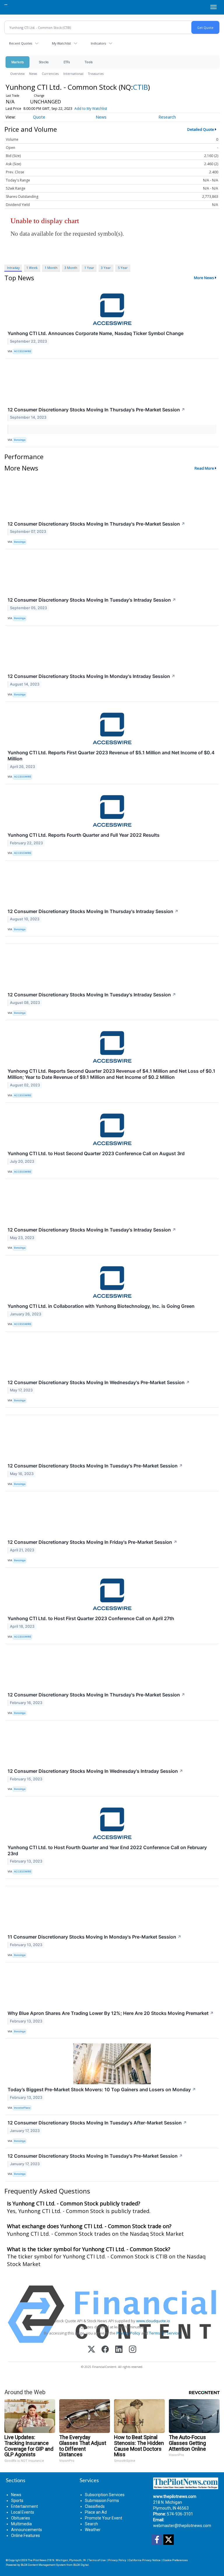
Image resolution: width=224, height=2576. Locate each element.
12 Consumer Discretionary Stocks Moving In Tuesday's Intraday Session (92, 600)
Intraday (13, 268)
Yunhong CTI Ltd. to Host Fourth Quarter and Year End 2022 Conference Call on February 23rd (107, 1850)
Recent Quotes (21, 43)
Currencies (50, 74)
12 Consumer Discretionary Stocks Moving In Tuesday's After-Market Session (97, 2123)
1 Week (32, 268)
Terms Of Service (164, 2333)
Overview (17, 74)
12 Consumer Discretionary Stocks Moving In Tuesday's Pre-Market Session (95, 1466)
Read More (204, 468)
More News (204, 278)
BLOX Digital (81, 2565)
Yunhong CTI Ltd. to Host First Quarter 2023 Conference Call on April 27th (91, 1618)
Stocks (44, 62)
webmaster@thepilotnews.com (182, 2526)
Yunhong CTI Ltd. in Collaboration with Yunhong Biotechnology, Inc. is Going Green (101, 1306)
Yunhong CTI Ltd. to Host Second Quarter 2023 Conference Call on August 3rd (96, 1153)
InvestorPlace (22, 2108)
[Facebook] (105, 2350)
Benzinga (20, 440)
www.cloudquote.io (153, 2321)
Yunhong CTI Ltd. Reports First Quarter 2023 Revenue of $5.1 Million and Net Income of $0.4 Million (111, 756)
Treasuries (96, 74)
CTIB (140, 87)
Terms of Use (97, 2560)
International (73, 74)
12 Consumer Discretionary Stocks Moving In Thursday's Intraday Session (93, 911)
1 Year (89, 268)
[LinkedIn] (119, 2350)
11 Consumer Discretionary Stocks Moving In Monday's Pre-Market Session (94, 1937)
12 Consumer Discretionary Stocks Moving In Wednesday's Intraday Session (95, 1771)
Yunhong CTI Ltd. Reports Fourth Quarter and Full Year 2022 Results (84, 835)
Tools (89, 62)
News (33, 74)
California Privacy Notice (145, 2560)
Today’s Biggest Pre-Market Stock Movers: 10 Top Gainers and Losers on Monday (102, 2089)
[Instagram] (133, 2350)
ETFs (67, 62)
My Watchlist (61, 43)
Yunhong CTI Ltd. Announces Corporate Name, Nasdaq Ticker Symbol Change (96, 333)
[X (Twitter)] (91, 2350)
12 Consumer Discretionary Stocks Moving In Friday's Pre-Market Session (92, 1542)
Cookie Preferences (175, 2560)
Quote (39, 117)
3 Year (106, 268)
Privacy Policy (128, 2333)
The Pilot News (37, 2560)
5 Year (123, 268)
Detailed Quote (201, 129)
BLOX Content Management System (43, 2565)
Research (167, 117)
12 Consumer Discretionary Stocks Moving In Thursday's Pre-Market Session (96, 410)
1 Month (51, 268)
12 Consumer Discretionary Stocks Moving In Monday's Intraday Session (91, 676)
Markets (17, 62)
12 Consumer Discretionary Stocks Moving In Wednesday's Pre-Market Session (99, 1382)
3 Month (71, 268)
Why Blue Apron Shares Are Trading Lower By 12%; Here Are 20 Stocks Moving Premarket (111, 2013)
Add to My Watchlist (91, 109)
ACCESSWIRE (23, 351)
